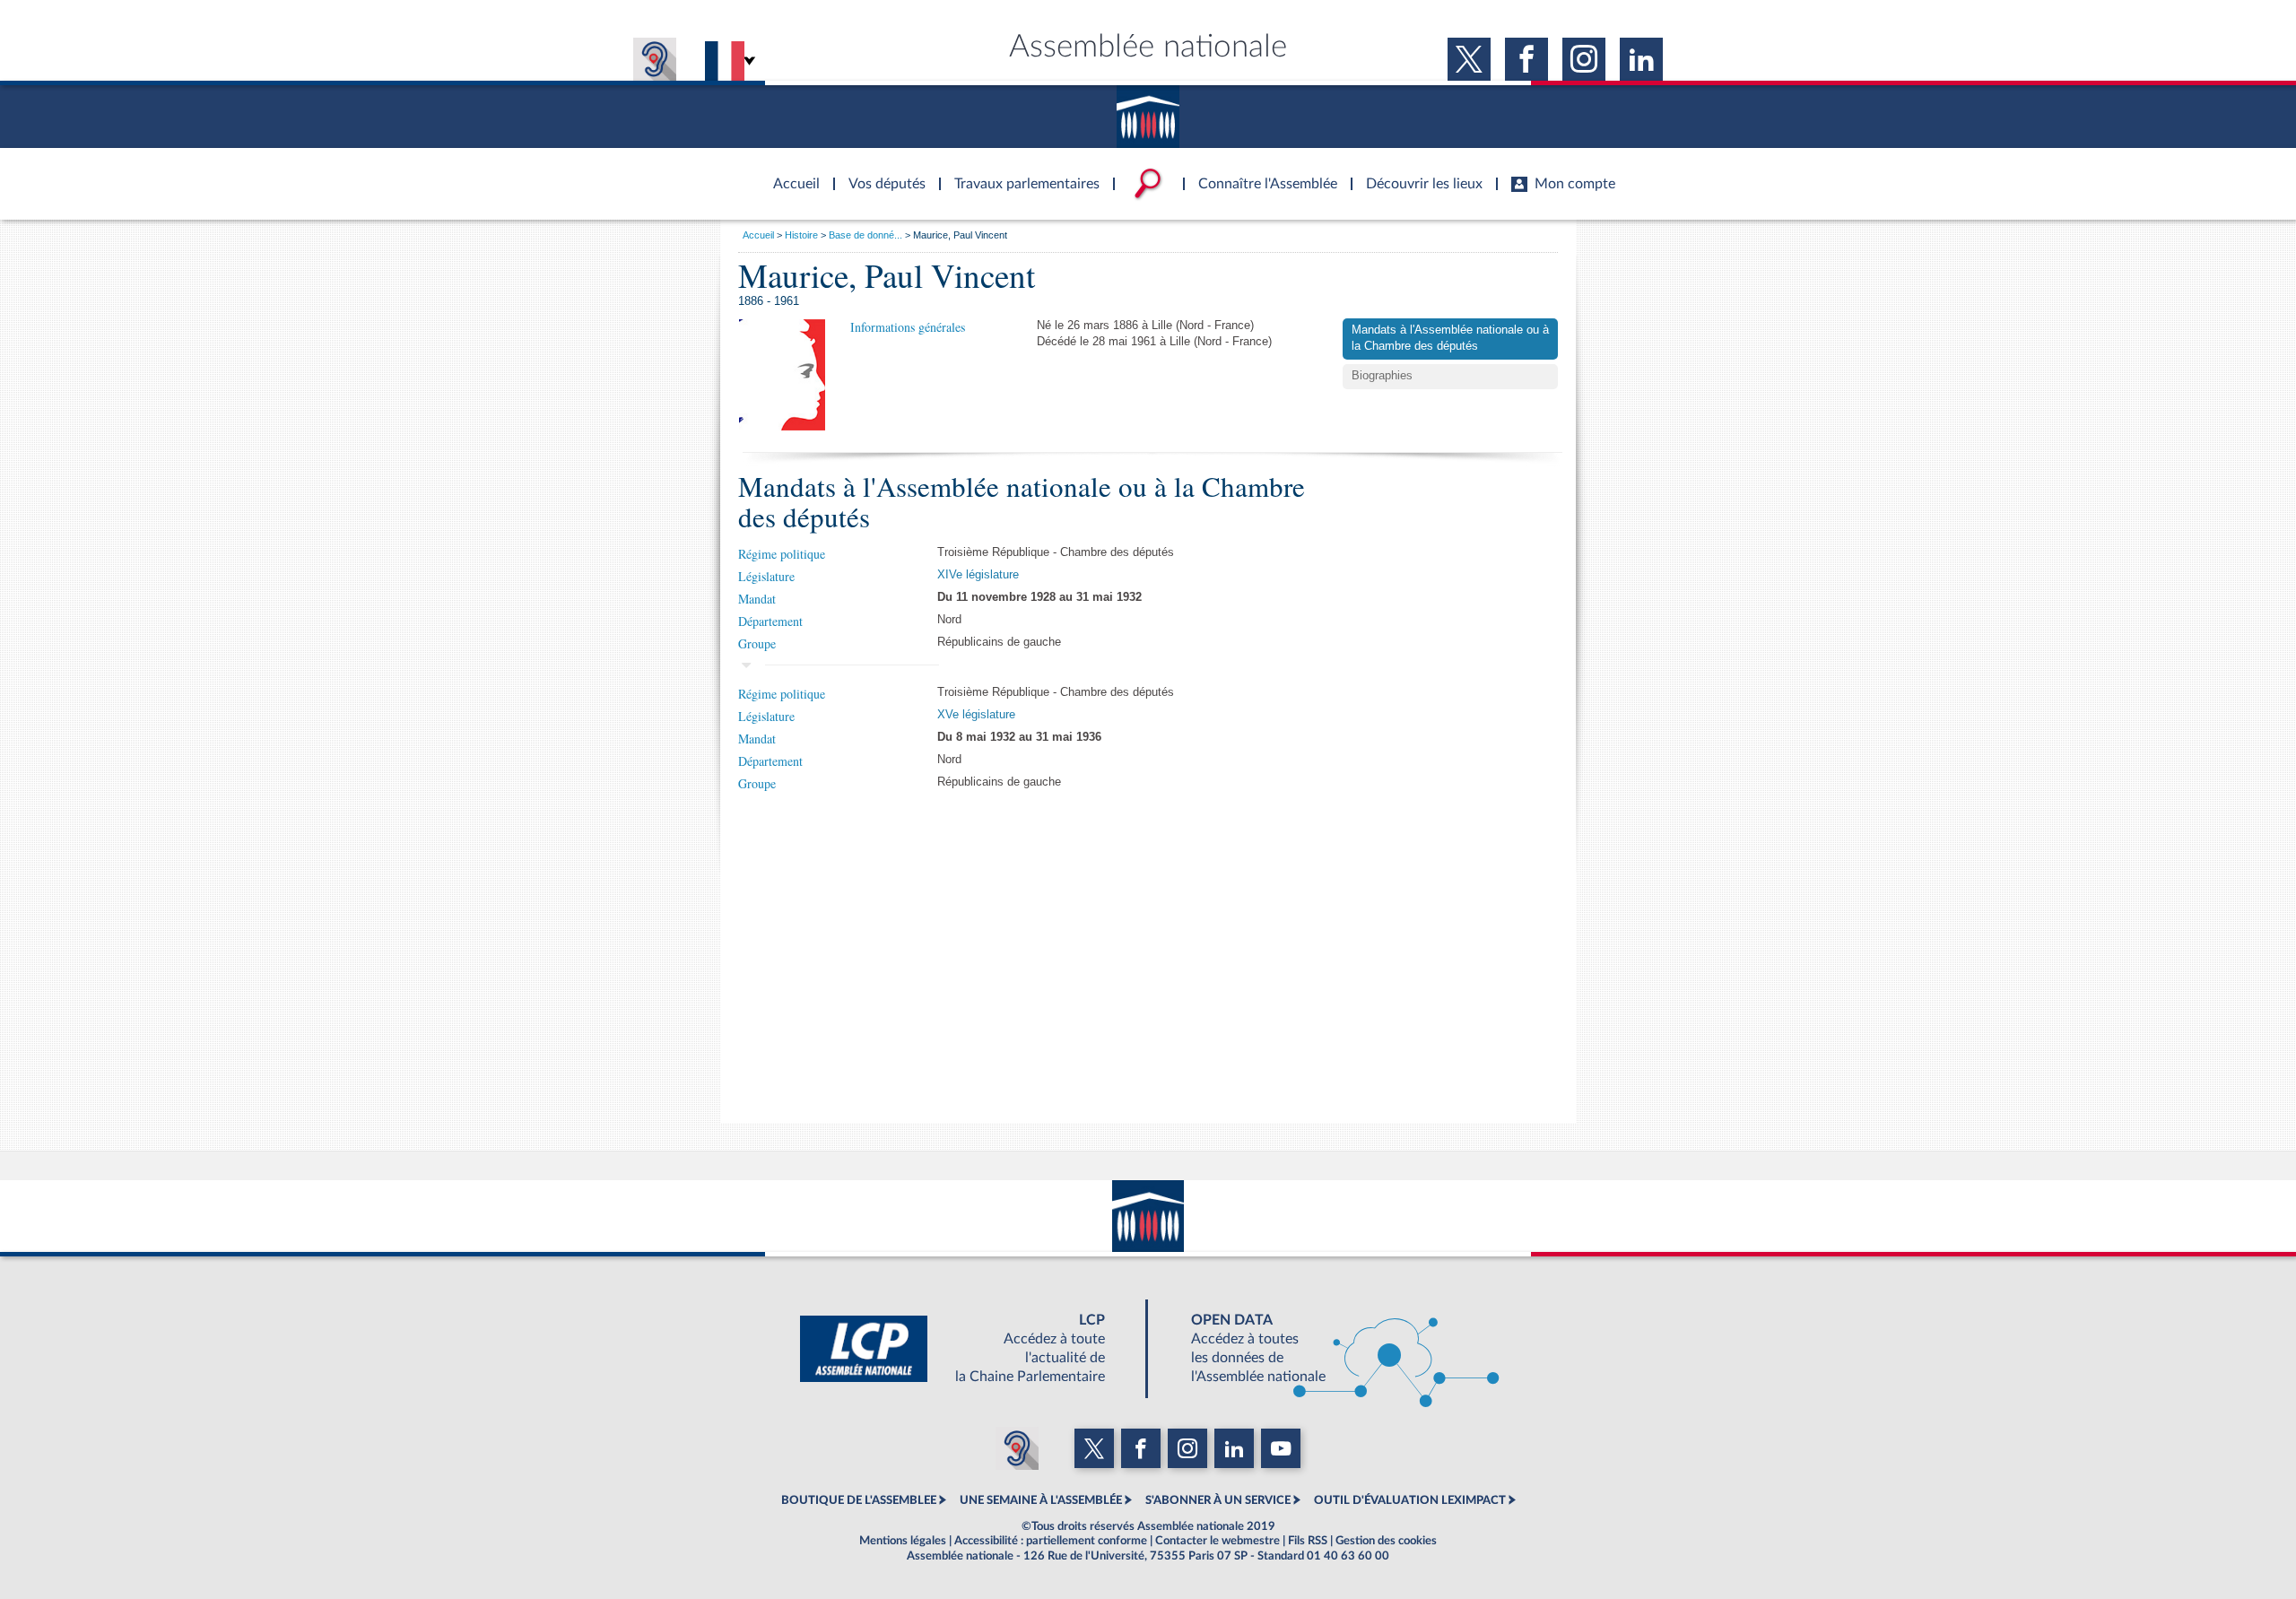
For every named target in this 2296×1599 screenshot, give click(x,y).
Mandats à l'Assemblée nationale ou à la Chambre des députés (1450, 338)
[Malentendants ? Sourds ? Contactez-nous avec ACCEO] (655, 59)
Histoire (801, 235)
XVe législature (976, 715)
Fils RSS (1308, 1541)
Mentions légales (903, 1541)
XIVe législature (978, 575)
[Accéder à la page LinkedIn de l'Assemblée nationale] (1641, 59)
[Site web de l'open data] (1329, 1349)
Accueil (758, 235)
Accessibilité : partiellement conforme (1051, 1541)
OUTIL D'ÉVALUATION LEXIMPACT (1410, 1500)
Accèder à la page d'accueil (790, 173)
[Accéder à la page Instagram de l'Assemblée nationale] (1584, 59)
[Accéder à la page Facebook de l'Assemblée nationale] (1526, 59)
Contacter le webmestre (1218, 1541)
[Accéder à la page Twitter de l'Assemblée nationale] (1469, 59)
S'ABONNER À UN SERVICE (1218, 1500)
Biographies (1382, 376)
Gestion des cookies (1386, 1541)
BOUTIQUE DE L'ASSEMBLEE (859, 1500)
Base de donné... (865, 235)
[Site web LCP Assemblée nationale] (967, 1349)
